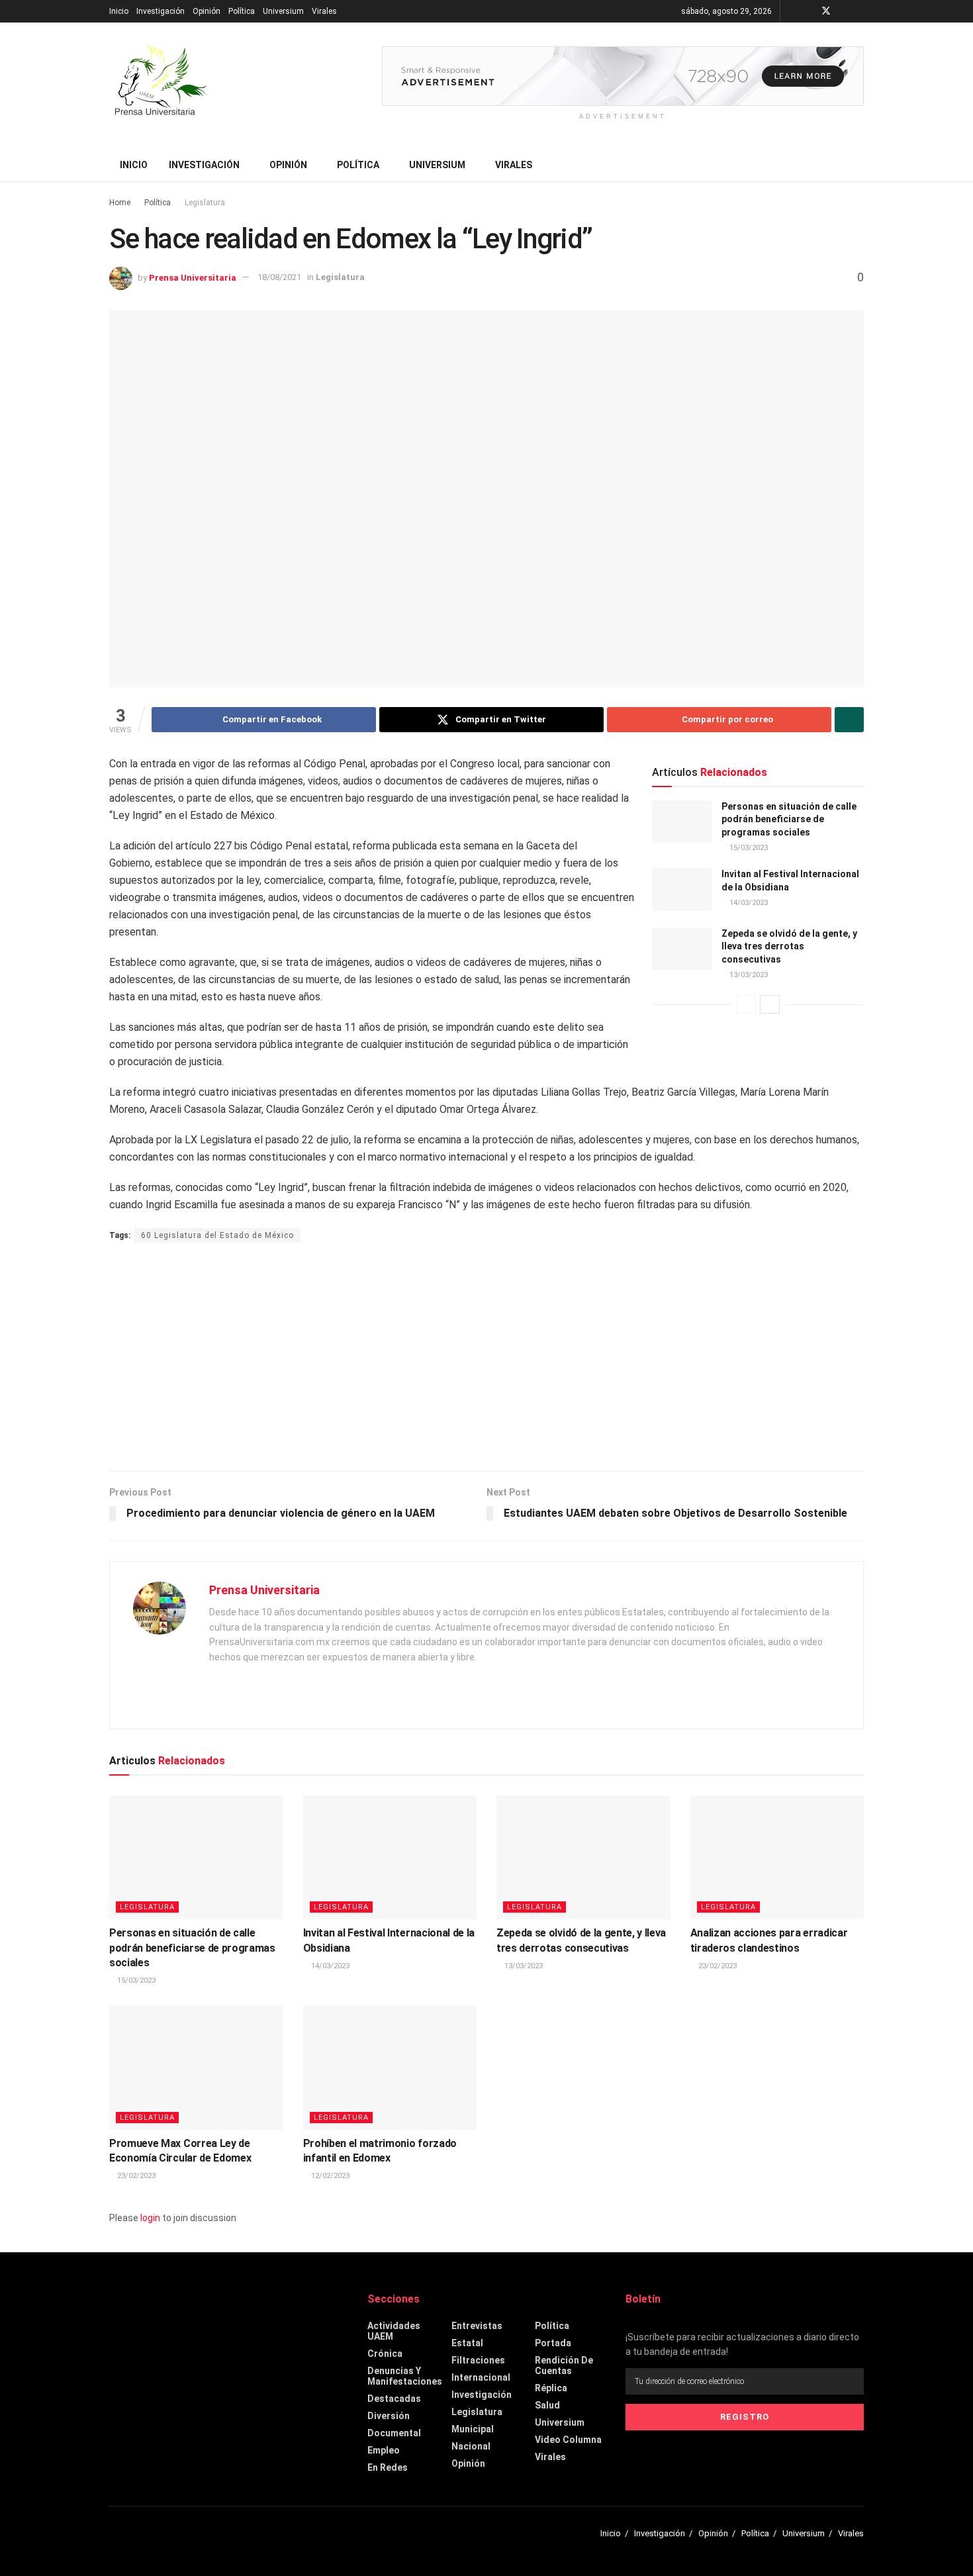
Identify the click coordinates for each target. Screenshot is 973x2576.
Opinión (207, 11)
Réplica (551, 2388)
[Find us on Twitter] (826, 11)
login (150, 2218)
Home (120, 203)
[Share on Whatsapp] (849, 720)
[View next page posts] (770, 1004)
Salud (547, 2405)
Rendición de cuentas (564, 2365)
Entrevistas (477, 2326)
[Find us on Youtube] (844, 11)
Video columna (568, 2440)
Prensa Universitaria (193, 277)
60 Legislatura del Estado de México (217, 1235)
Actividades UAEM (394, 2331)
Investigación (161, 11)
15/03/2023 (748, 848)
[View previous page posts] (746, 1004)
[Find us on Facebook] (809, 11)
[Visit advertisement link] (623, 76)
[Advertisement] (486, 1359)
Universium (283, 11)
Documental (394, 2433)
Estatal (467, 2343)
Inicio (119, 11)
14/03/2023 (748, 903)
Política (242, 11)
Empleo (384, 2450)
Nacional (471, 2446)
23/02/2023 (717, 1966)
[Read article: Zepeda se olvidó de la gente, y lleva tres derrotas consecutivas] (682, 949)
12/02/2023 (329, 2176)
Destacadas (394, 2399)
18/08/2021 (279, 277)
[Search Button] (859, 165)
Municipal (473, 2429)
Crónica (385, 2354)
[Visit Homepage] (159, 85)
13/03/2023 (748, 975)
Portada (553, 2343)
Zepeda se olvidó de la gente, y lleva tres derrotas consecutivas (789, 946)
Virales (324, 11)
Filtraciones (478, 2360)
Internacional (481, 2377)
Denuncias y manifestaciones (405, 2376)
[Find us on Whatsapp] (860, 11)
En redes (388, 2467)
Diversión (389, 2416)
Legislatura (205, 203)
